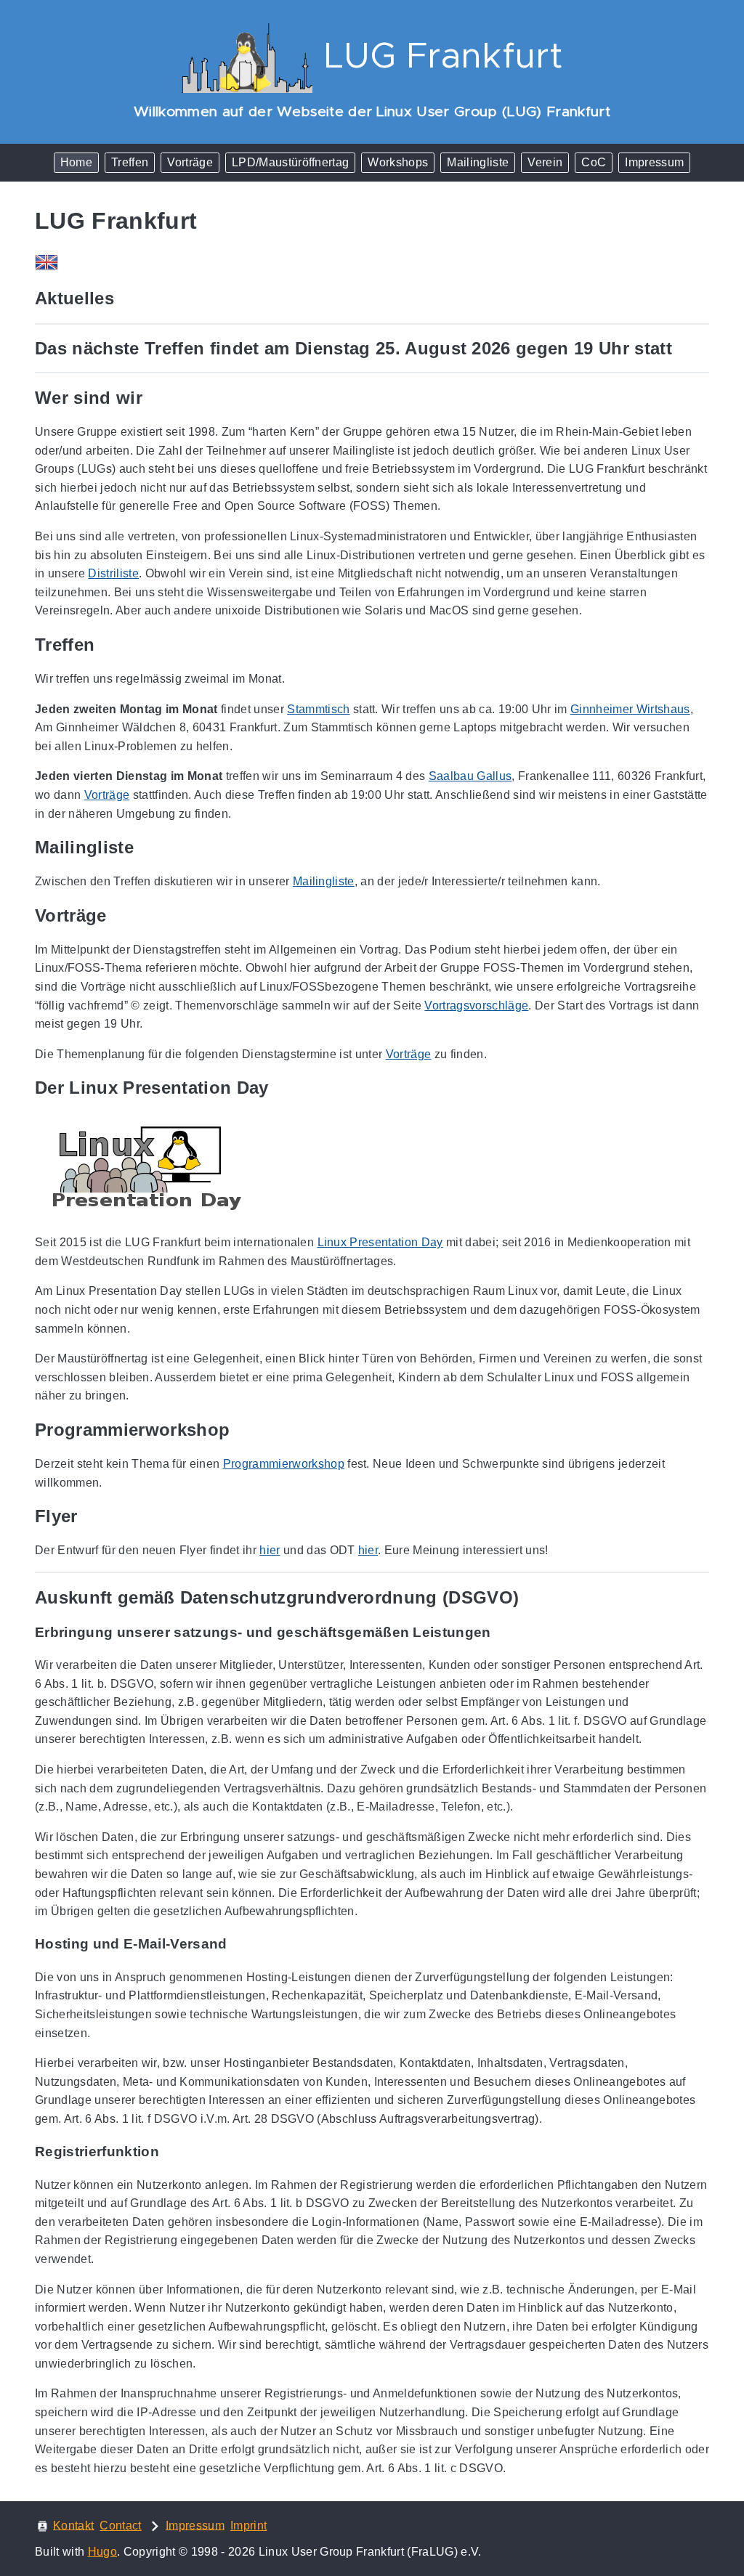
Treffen (130, 162)
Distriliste (113, 573)
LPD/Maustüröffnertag (291, 162)
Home (76, 162)
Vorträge (190, 162)
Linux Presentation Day (380, 1242)
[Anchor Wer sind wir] (153, 398)
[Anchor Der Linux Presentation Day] (280, 1088)
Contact (120, 2526)
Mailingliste (478, 162)
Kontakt (73, 2525)
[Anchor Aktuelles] (125, 298)
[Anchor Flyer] (89, 1516)
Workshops (398, 162)
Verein (545, 162)
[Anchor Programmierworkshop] (240, 1430)
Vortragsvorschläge (476, 1005)
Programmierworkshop (284, 1464)
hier (270, 1550)
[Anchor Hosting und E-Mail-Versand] (238, 1944)
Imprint (248, 2526)
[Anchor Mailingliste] (145, 848)
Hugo (102, 2552)
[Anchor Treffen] (105, 645)
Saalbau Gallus (470, 776)
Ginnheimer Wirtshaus (630, 709)
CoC (594, 162)
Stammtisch (318, 709)
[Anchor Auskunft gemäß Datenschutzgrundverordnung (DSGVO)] (530, 1598)
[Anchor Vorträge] (118, 916)
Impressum (654, 162)
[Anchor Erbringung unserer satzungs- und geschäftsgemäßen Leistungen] (502, 1633)
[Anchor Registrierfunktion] (170, 2152)
